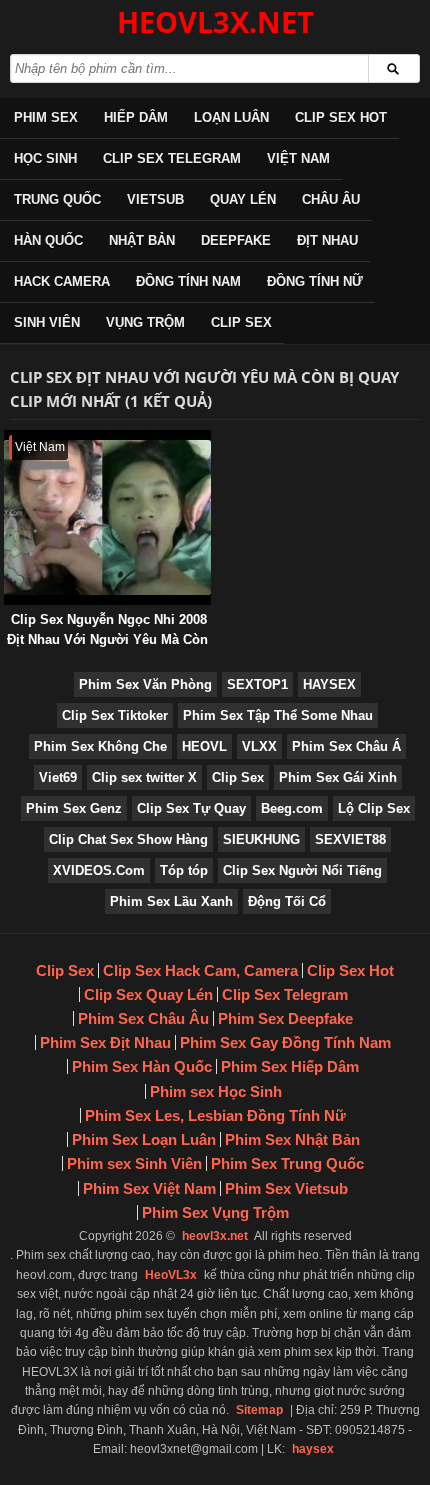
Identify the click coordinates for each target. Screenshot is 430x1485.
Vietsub (155, 199)
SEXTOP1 (257, 684)
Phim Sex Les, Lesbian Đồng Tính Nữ (215, 1115)
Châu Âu (331, 199)
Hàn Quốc (48, 240)
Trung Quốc (57, 199)
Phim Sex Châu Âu (143, 1018)
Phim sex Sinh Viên (134, 1163)
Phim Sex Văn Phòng (145, 684)
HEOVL (204, 746)
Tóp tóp (184, 870)
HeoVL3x (171, 1275)
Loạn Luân (231, 117)
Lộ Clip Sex (374, 808)
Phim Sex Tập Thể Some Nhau (278, 715)
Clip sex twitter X (144, 777)
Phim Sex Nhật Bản (292, 1139)
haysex (313, 1449)
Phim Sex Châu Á (346, 746)
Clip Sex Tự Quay (191, 808)
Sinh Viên (47, 322)
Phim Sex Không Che (100, 746)
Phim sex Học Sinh (216, 1091)
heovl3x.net (215, 1236)
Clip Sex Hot (341, 117)
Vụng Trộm (145, 322)
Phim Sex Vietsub (286, 1188)
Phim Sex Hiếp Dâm (290, 1066)
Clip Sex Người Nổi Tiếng (302, 870)
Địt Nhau (327, 240)
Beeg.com (292, 808)
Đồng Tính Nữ (315, 281)
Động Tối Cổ (287, 901)
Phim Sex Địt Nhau (105, 1042)
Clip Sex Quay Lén (148, 994)
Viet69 (58, 777)
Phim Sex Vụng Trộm (215, 1212)
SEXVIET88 (350, 839)
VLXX (259, 746)
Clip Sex (241, 322)
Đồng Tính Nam (188, 281)
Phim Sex (46, 117)
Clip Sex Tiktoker (115, 715)
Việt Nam (298, 158)
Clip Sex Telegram (172, 158)
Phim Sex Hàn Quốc (142, 1066)
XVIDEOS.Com (99, 870)
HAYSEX (329, 684)
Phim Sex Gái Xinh (338, 777)
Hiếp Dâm (136, 117)
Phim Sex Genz (74, 808)
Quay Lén (243, 199)
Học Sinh (45, 158)
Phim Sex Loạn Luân (144, 1139)
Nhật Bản (142, 240)
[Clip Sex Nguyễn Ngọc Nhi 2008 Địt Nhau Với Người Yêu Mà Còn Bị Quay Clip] (8, 439)
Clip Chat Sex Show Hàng (128, 839)
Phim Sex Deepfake (285, 1018)
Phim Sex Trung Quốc (287, 1163)
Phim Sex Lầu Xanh (171, 901)
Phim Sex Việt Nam (149, 1188)
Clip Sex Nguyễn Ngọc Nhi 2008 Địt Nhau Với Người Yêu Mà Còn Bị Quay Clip (107, 639)
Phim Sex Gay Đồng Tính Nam (285, 1042)
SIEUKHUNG (261, 839)
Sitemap (259, 1410)
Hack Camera (62, 281)
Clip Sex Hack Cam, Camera (200, 970)
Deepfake (236, 240)
